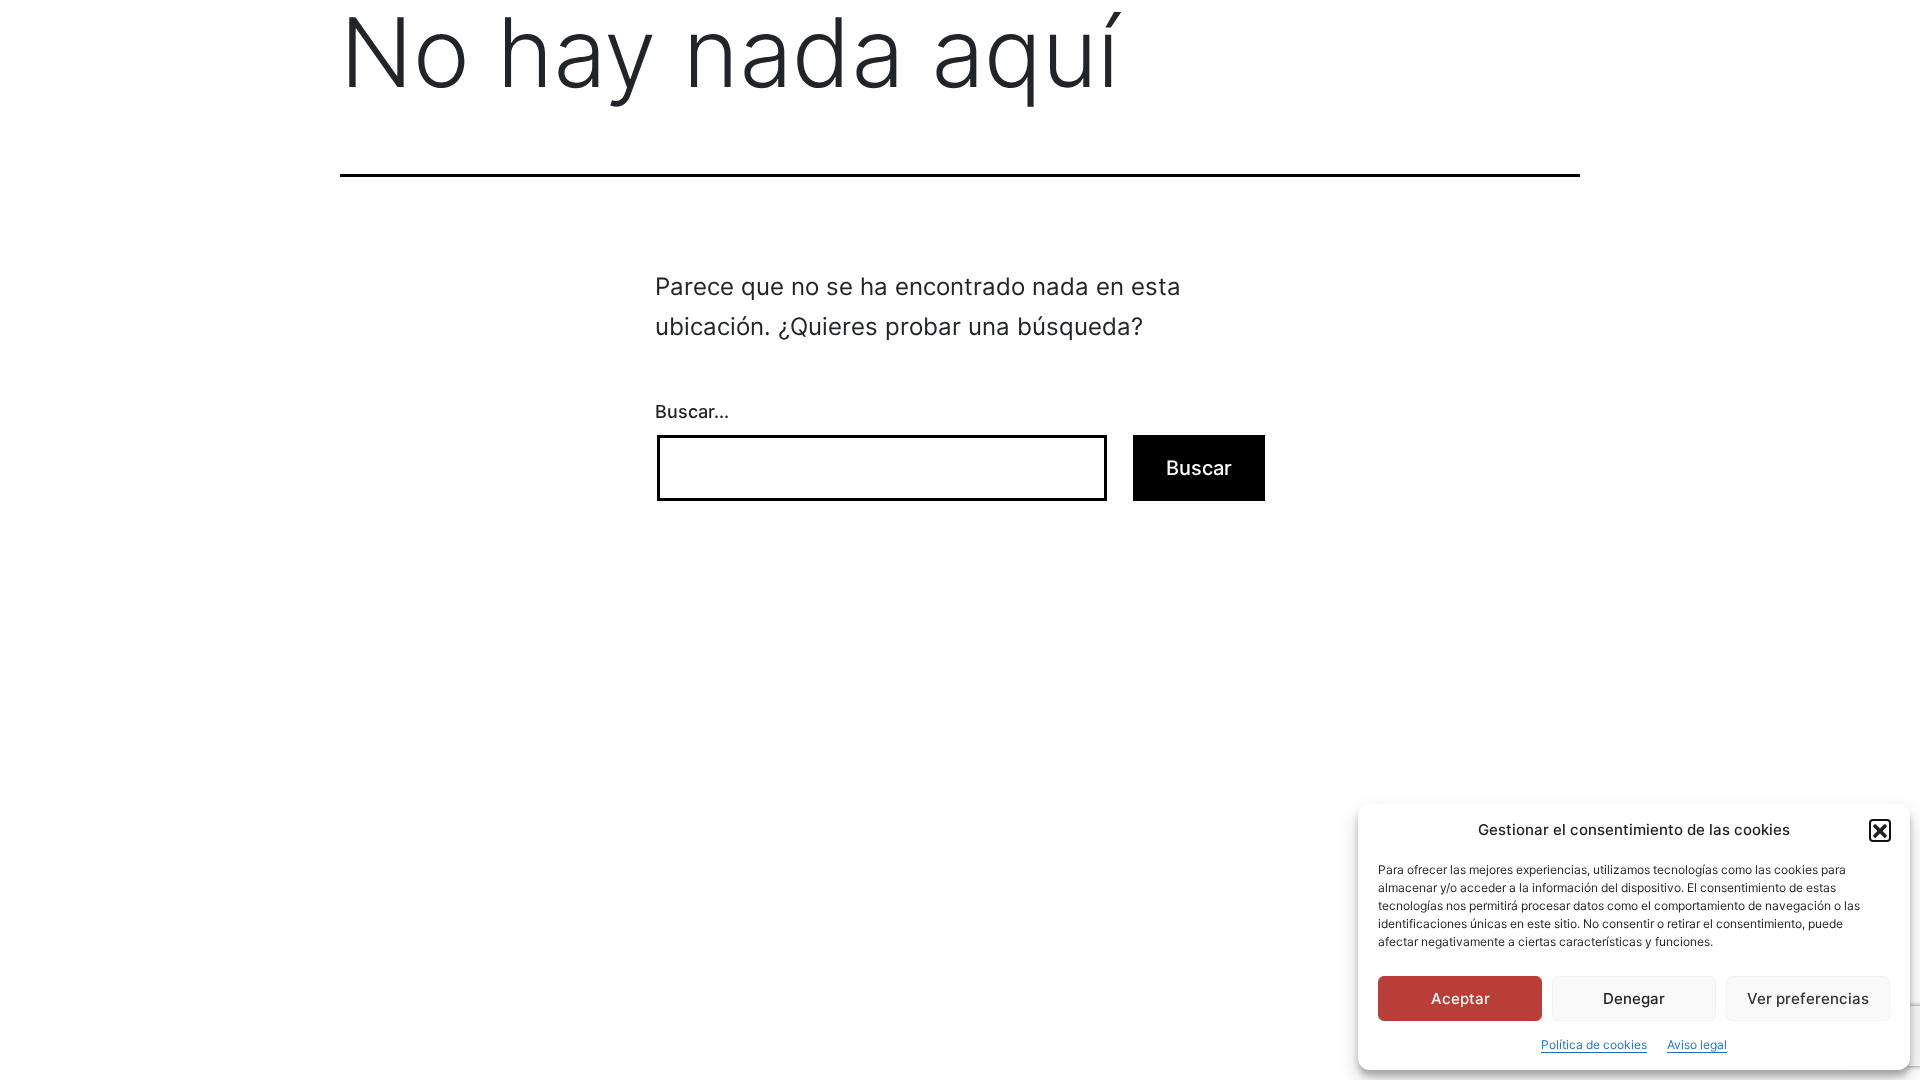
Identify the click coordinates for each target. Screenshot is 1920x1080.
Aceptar (1460, 998)
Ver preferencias (1808, 998)
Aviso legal (1697, 1044)
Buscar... (692, 411)
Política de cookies (1594, 1044)
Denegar (1634, 998)
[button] (1880, 830)
